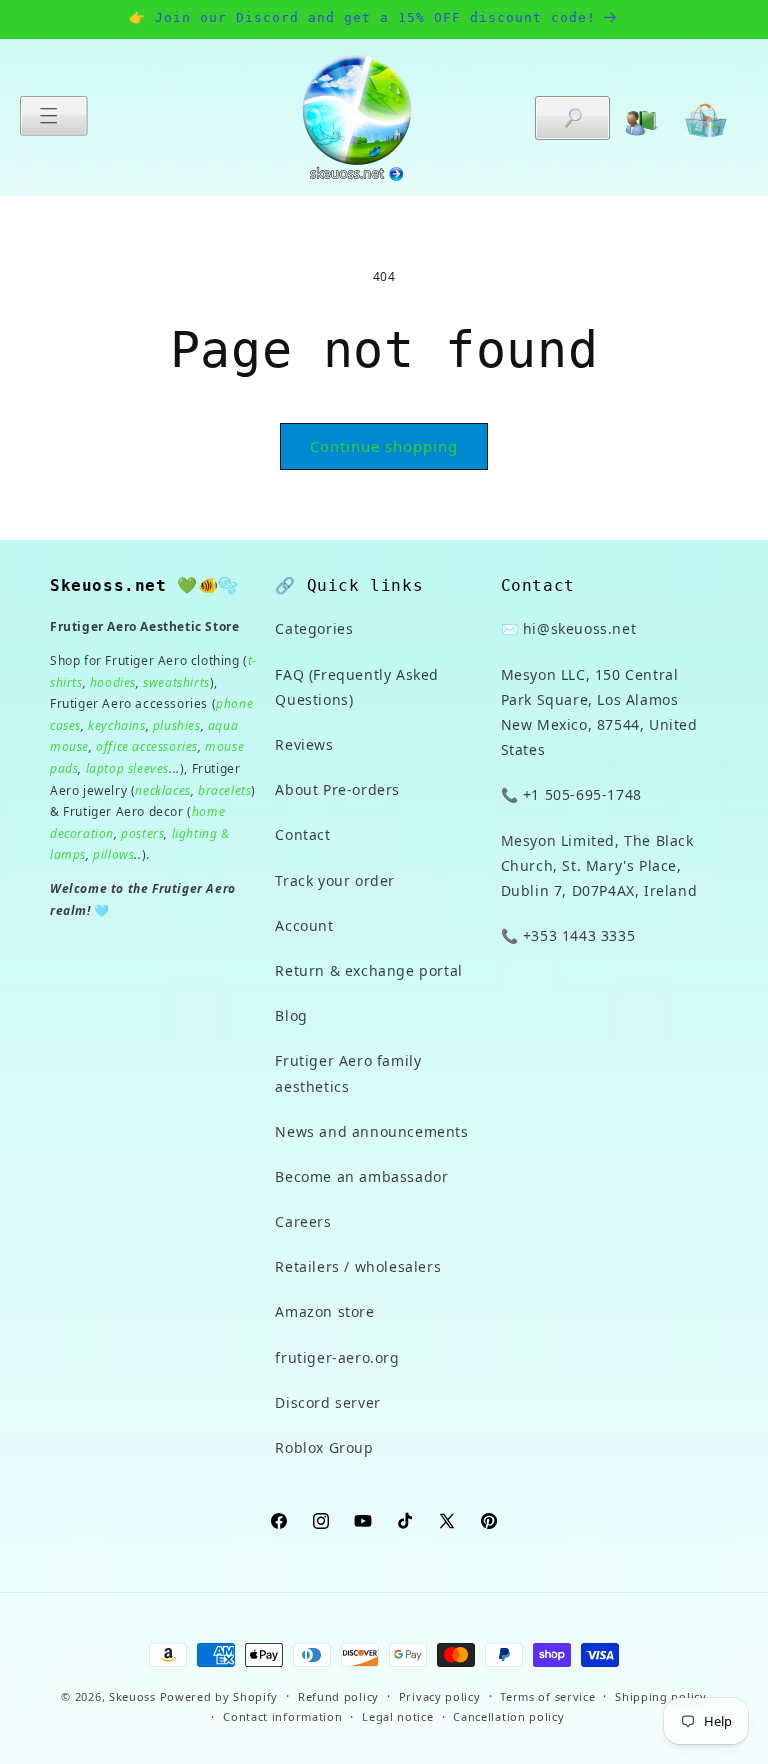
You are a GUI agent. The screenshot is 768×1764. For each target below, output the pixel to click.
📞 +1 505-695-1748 (571, 794)
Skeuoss (132, 1696)
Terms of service (547, 1696)
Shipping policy (661, 1696)
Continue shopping (384, 446)
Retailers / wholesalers (358, 1266)
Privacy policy (440, 1696)
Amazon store (324, 1311)
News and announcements (371, 1131)
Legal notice (397, 1716)
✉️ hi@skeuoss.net (569, 628)
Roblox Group (324, 1447)
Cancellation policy (508, 1716)
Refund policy (338, 1696)
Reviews (304, 744)
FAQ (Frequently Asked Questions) (357, 687)
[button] (54, 116)
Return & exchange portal (368, 970)
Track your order (335, 880)
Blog (291, 1015)
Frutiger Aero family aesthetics (348, 1073)
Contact (302, 834)
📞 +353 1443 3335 (568, 935)
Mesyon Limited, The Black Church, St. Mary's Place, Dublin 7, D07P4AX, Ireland (599, 865)
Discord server (327, 1402)
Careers (303, 1221)
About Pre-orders (337, 789)
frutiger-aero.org (337, 1357)
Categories (314, 628)
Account (304, 925)
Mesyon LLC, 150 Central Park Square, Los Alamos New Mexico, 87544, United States (599, 712)
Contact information (282, 1716)
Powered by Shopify (219, 1696)
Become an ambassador (361, 1176)
